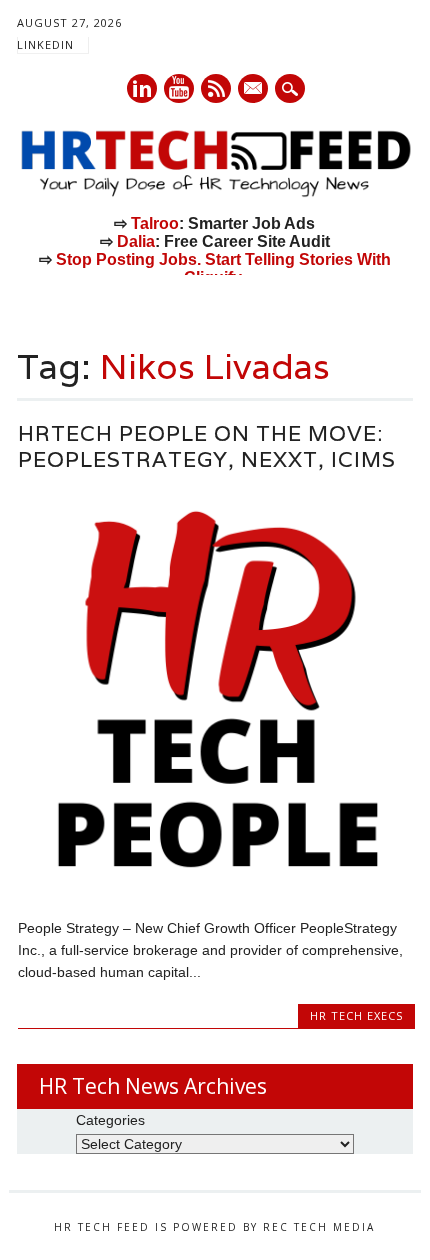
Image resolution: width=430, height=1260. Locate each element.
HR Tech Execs (356, 1015)
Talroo (155, 223)
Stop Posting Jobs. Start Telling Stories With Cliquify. (223, 268)
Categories (110, 1120)
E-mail (254, 90)
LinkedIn (45, 44)
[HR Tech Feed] (215, 193)
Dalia (136, 241)
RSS (216, 88)
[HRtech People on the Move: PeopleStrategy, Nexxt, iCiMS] (216, 885)
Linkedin (142, 88)
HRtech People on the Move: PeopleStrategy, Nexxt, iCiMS (207, 446)
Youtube (179, 88)
